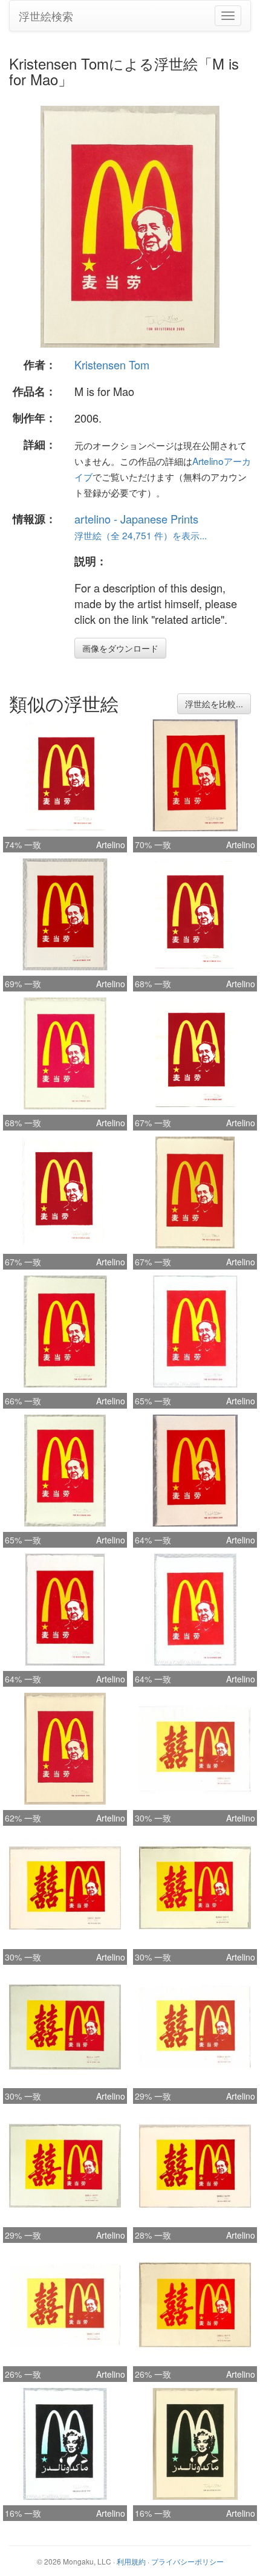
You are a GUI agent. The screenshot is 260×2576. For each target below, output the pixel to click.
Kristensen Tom (112, 365)
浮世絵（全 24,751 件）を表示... (141, 535)
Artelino (111, 845)
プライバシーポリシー (187, 2561)
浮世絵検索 (46, 16)
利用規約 (131, 2561)
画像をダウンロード (120, 648)
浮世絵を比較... (214, 704)
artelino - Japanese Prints (136, 519)
